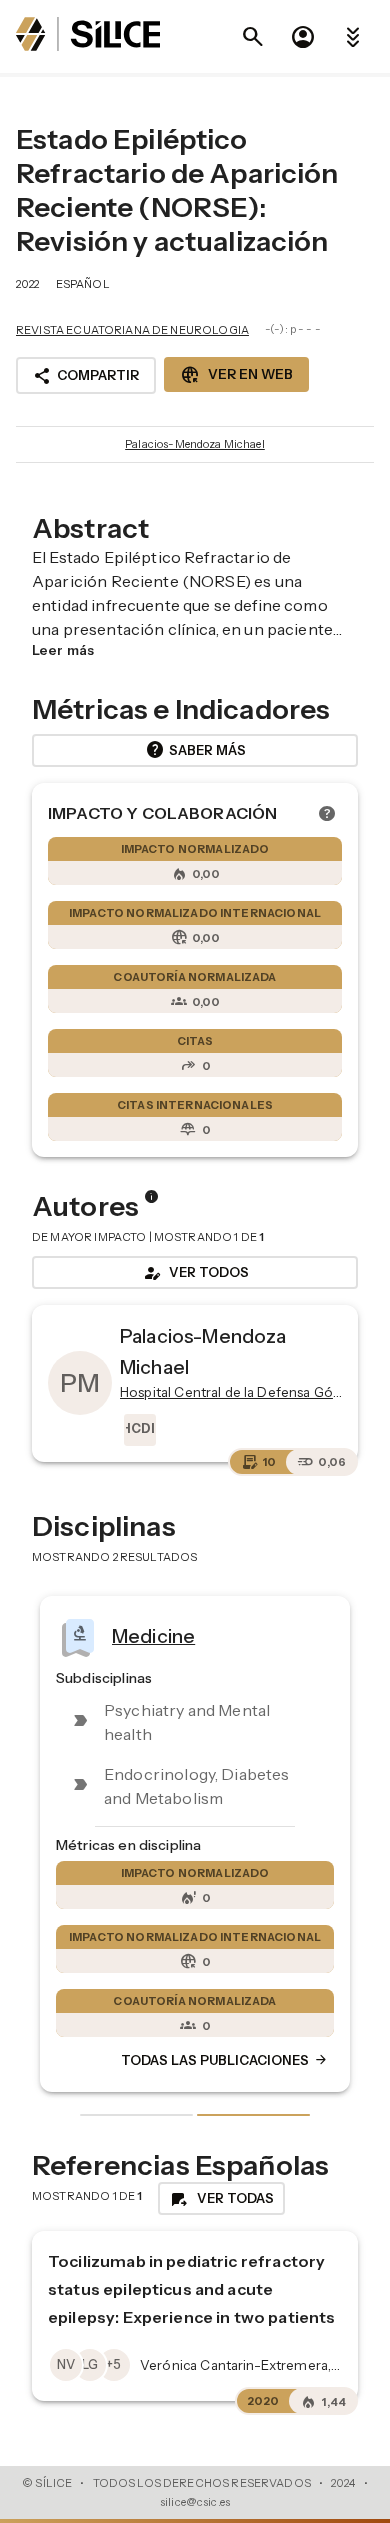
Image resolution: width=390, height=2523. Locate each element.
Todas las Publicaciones (225, 2061)
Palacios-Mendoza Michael (195, 444)
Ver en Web (236, 375)
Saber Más (195, 750)
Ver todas (221, 2199)
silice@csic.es (195, 2502)
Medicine (153, 1636)
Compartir (86, 376)
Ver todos (195, 1273)
